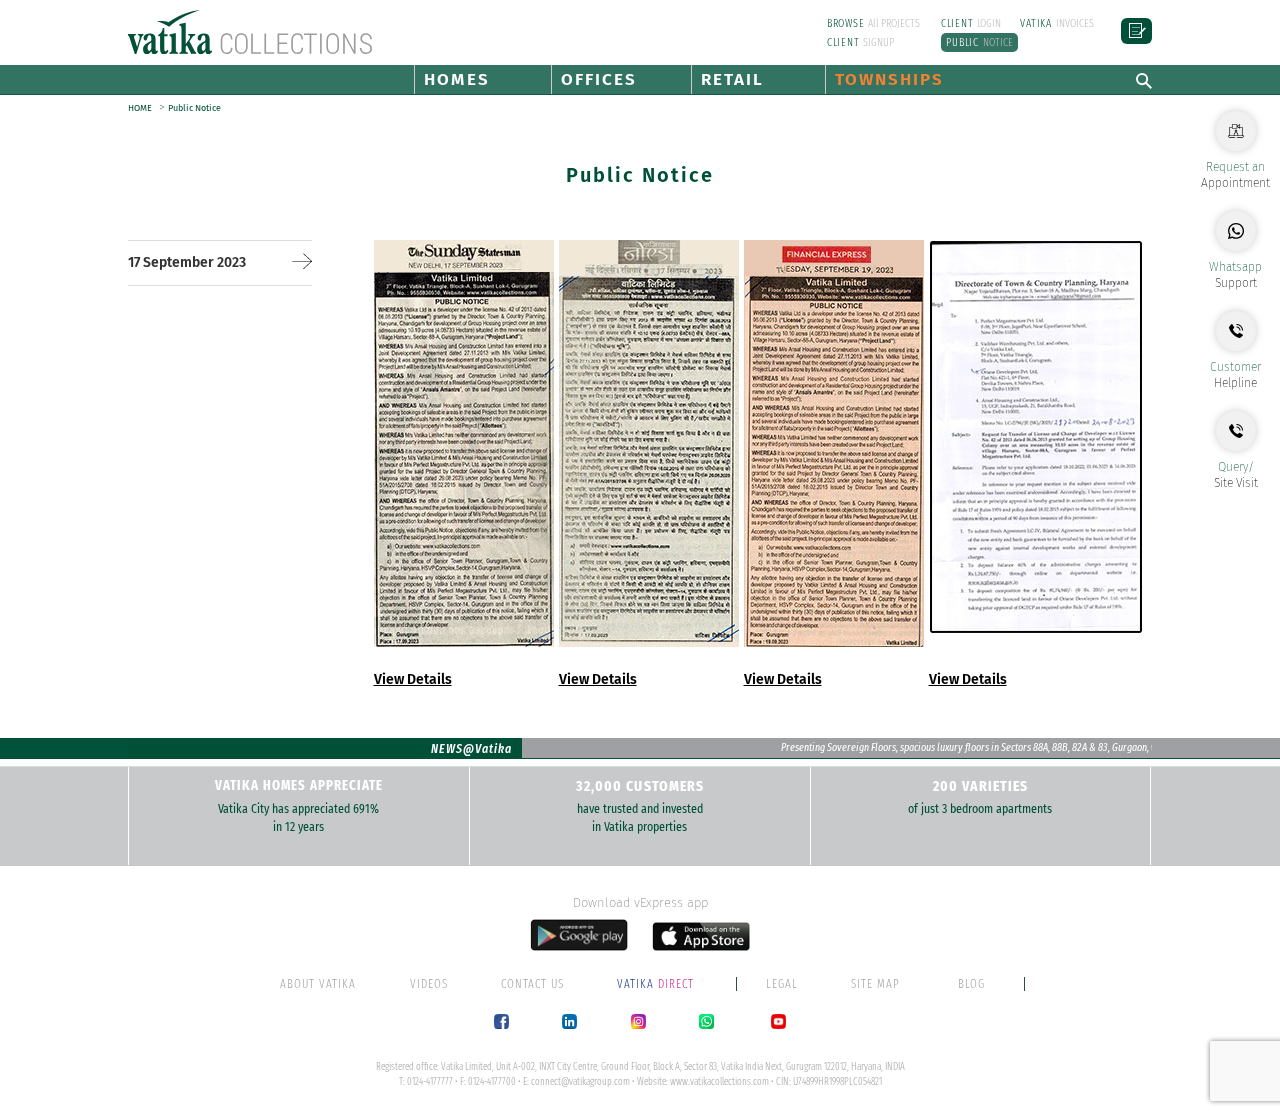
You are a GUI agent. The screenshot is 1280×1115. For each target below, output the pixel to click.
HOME (141, 108)
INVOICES (1057, 23)
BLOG (971, 984)
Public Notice (194, 108)
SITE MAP (875, 984)
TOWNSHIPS (889, 79)
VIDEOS (429, 984)
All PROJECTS (874, 23)
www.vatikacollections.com (719, 1082)
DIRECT (657, 984)
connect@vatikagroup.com (580, 1082)
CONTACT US (532, 984)
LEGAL (782, 984)
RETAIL (732, 79)
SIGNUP (861, 42)
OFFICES (599, 79)
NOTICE (979, 42)
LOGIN (971, 23)
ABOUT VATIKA (318, 984)
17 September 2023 (187, 262)
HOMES (457, 79)
